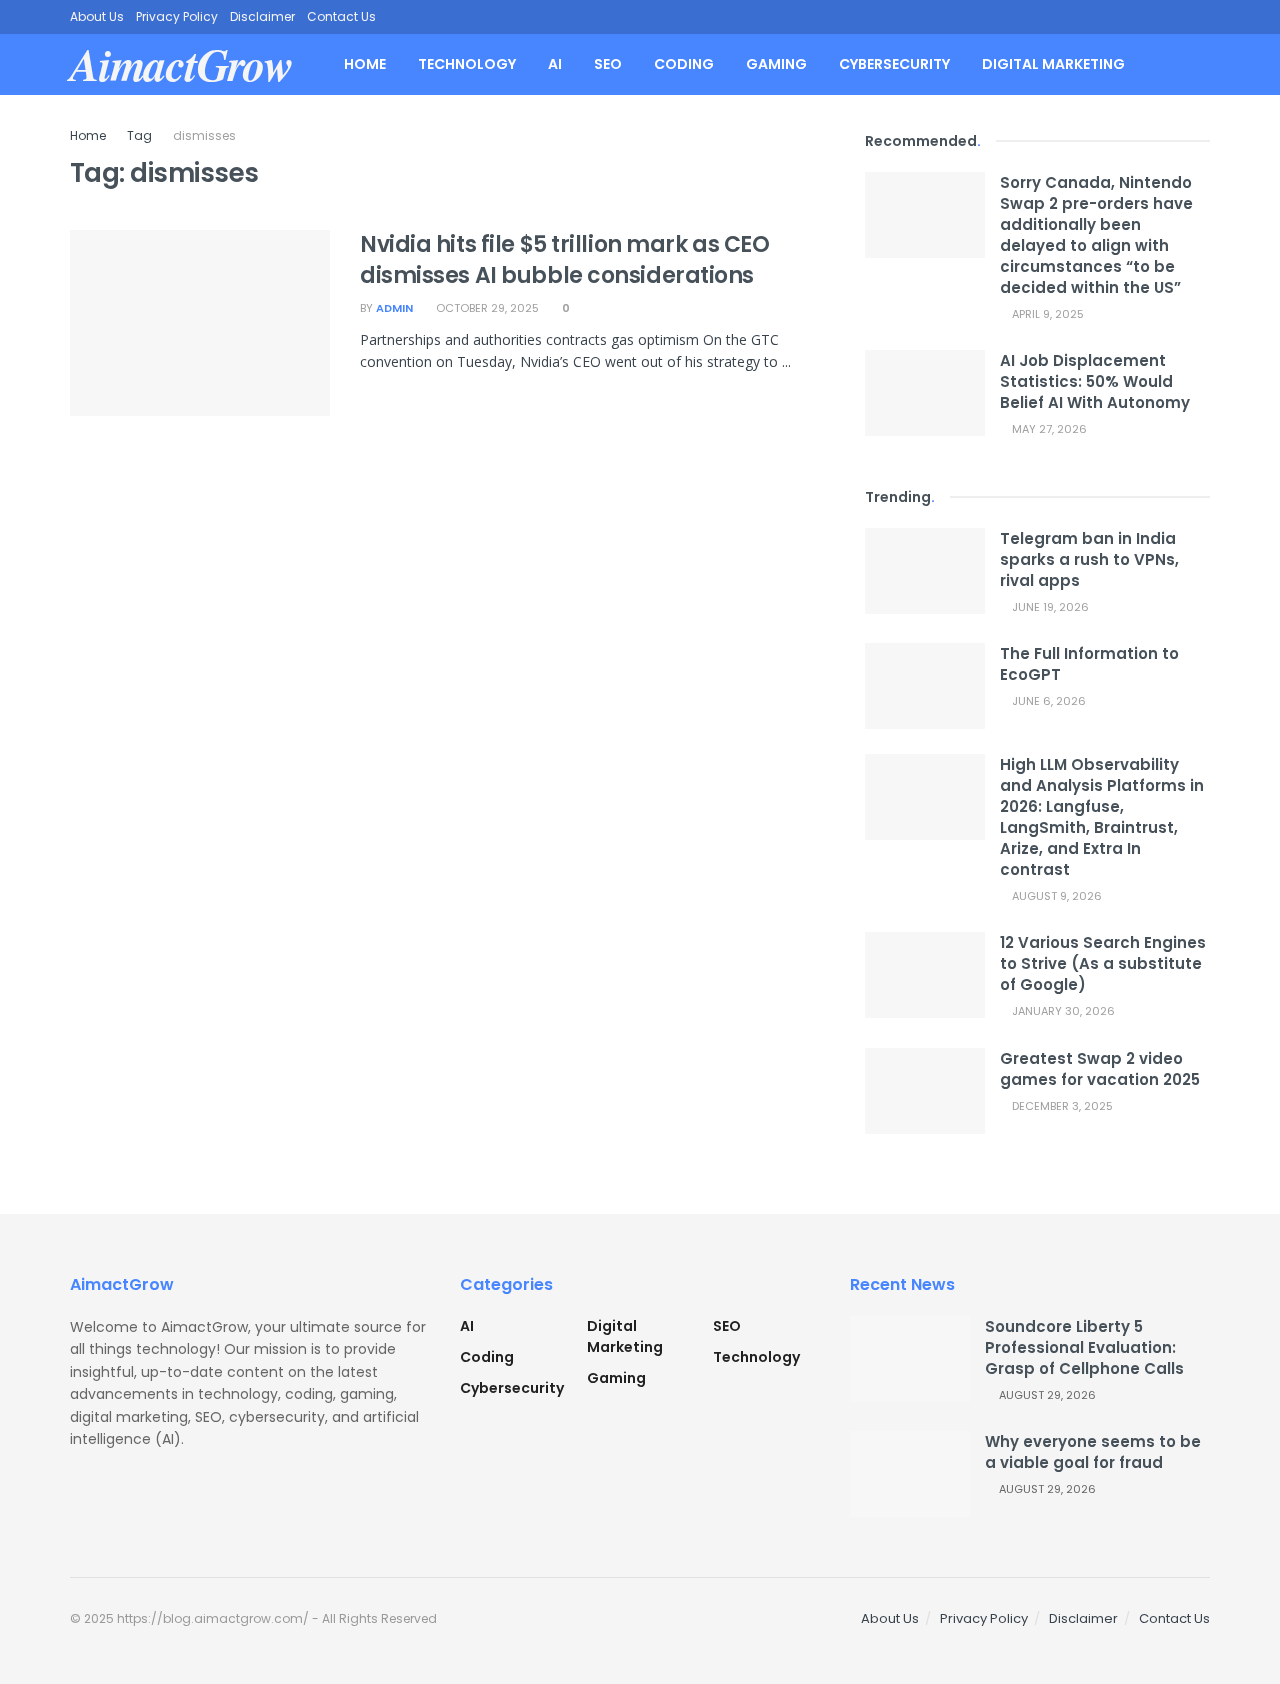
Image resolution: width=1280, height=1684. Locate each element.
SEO (608, 64)
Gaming (776, 64)
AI (555, 64)
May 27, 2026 (1048, 429)
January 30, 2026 (1062, 1011)
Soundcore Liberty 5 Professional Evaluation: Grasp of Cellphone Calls (1084, 1347)
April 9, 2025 (1046, 314)
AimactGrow (181, 64)
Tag (139, 135)
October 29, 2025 (486, 308)
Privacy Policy (177, 16)
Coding (684, 64)
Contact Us (341, 16)
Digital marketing (1053, 64)
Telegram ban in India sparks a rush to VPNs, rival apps (1089, 559)
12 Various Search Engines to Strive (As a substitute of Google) (1103, 963)
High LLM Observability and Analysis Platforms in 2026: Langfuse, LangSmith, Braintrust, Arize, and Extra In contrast (1102, 817)
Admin (394, 308)
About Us (97, 16)
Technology (467, 64)
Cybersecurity (894, 64)
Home (365, 64)
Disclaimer (262, 16)
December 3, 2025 (1061, 1106)
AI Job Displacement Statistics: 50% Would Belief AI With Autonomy (1095, 381)
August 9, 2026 (1055, 896)
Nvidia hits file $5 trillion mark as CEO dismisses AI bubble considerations (564, 260)
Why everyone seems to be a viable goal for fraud (1093, 1452)
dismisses (204, 135)
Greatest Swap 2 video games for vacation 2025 (1100, 1069)
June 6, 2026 (1047, 701)
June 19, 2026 (1049, 607)
